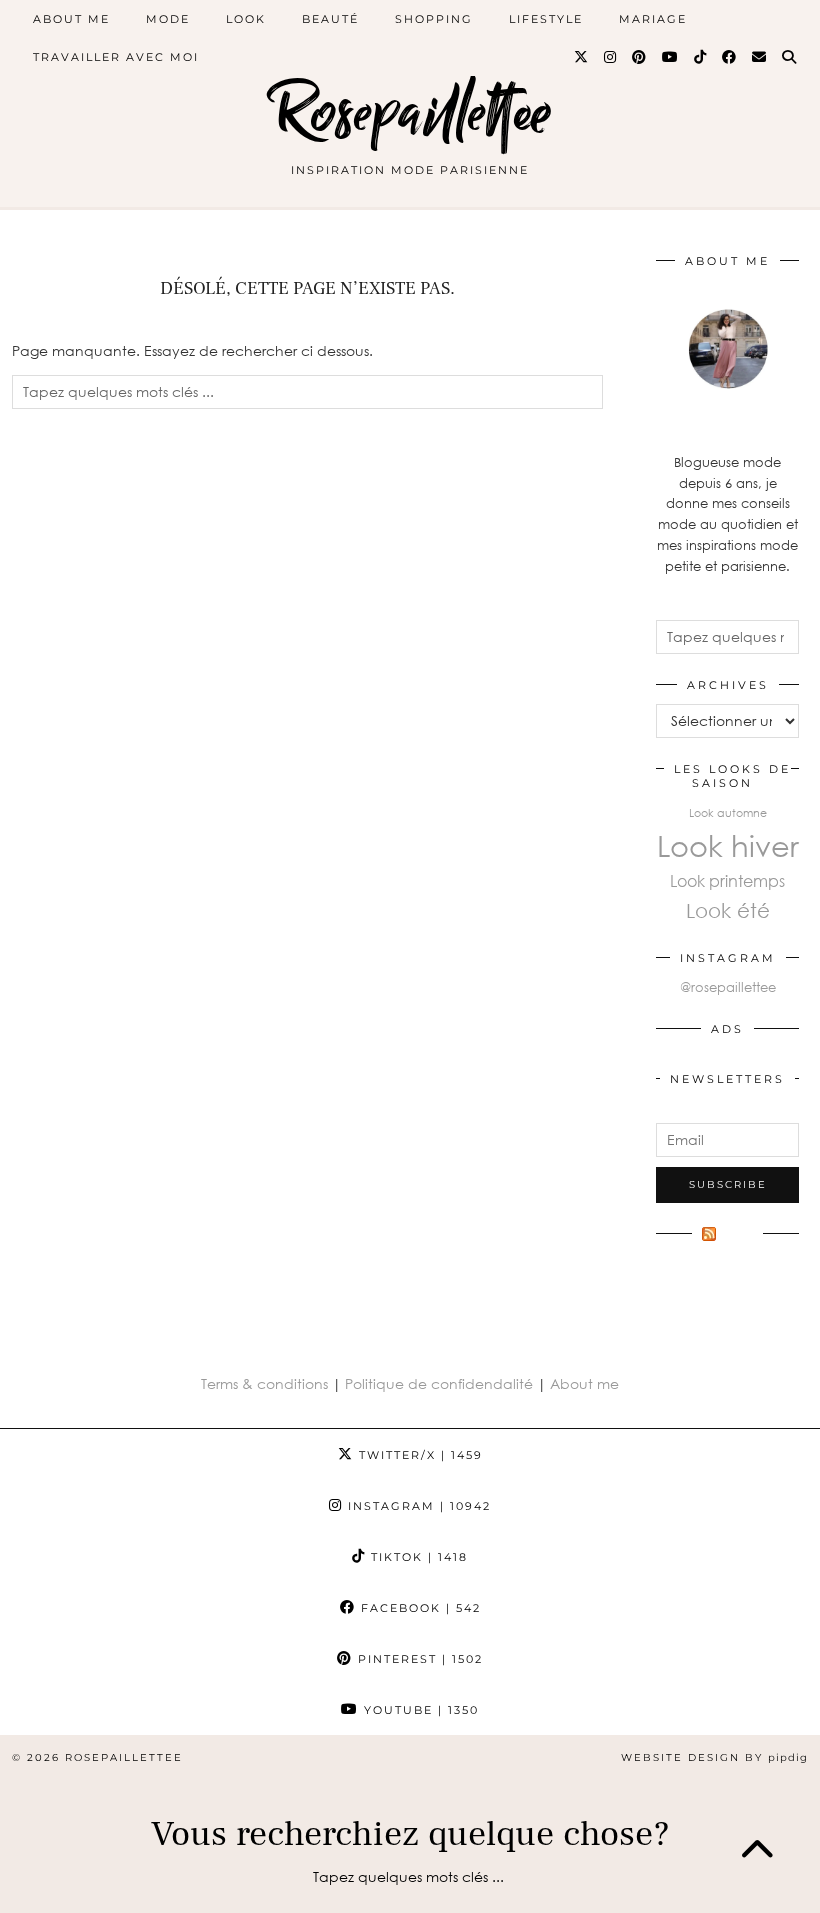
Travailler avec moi (116, 57)
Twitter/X (418, 1455)
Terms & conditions (264, 1383)
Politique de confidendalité (441, 1383)
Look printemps (727, 880)
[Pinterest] (640, 57)
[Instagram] (611, 57)
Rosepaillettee (410, 112)
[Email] (760, 57)
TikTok (417, 1557)
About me (584, 1383)
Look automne (728, 812)
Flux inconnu (723, 1244)
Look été (728, 910)
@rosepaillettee (728, 987)
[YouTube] (671, 57)
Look (246, 19)
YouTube (419, 1710)
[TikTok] (701, 57)
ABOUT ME (71, 19)
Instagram (417, 1506)
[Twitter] (582, 57)
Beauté (330, 19)
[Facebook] (730, 57)
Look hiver (728, 845)
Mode (168, 19)
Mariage (653, 19)
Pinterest (418, 1659)
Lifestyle (546, 19)
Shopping (434, 19)
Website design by (714, 1757)
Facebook (418, 1608)
